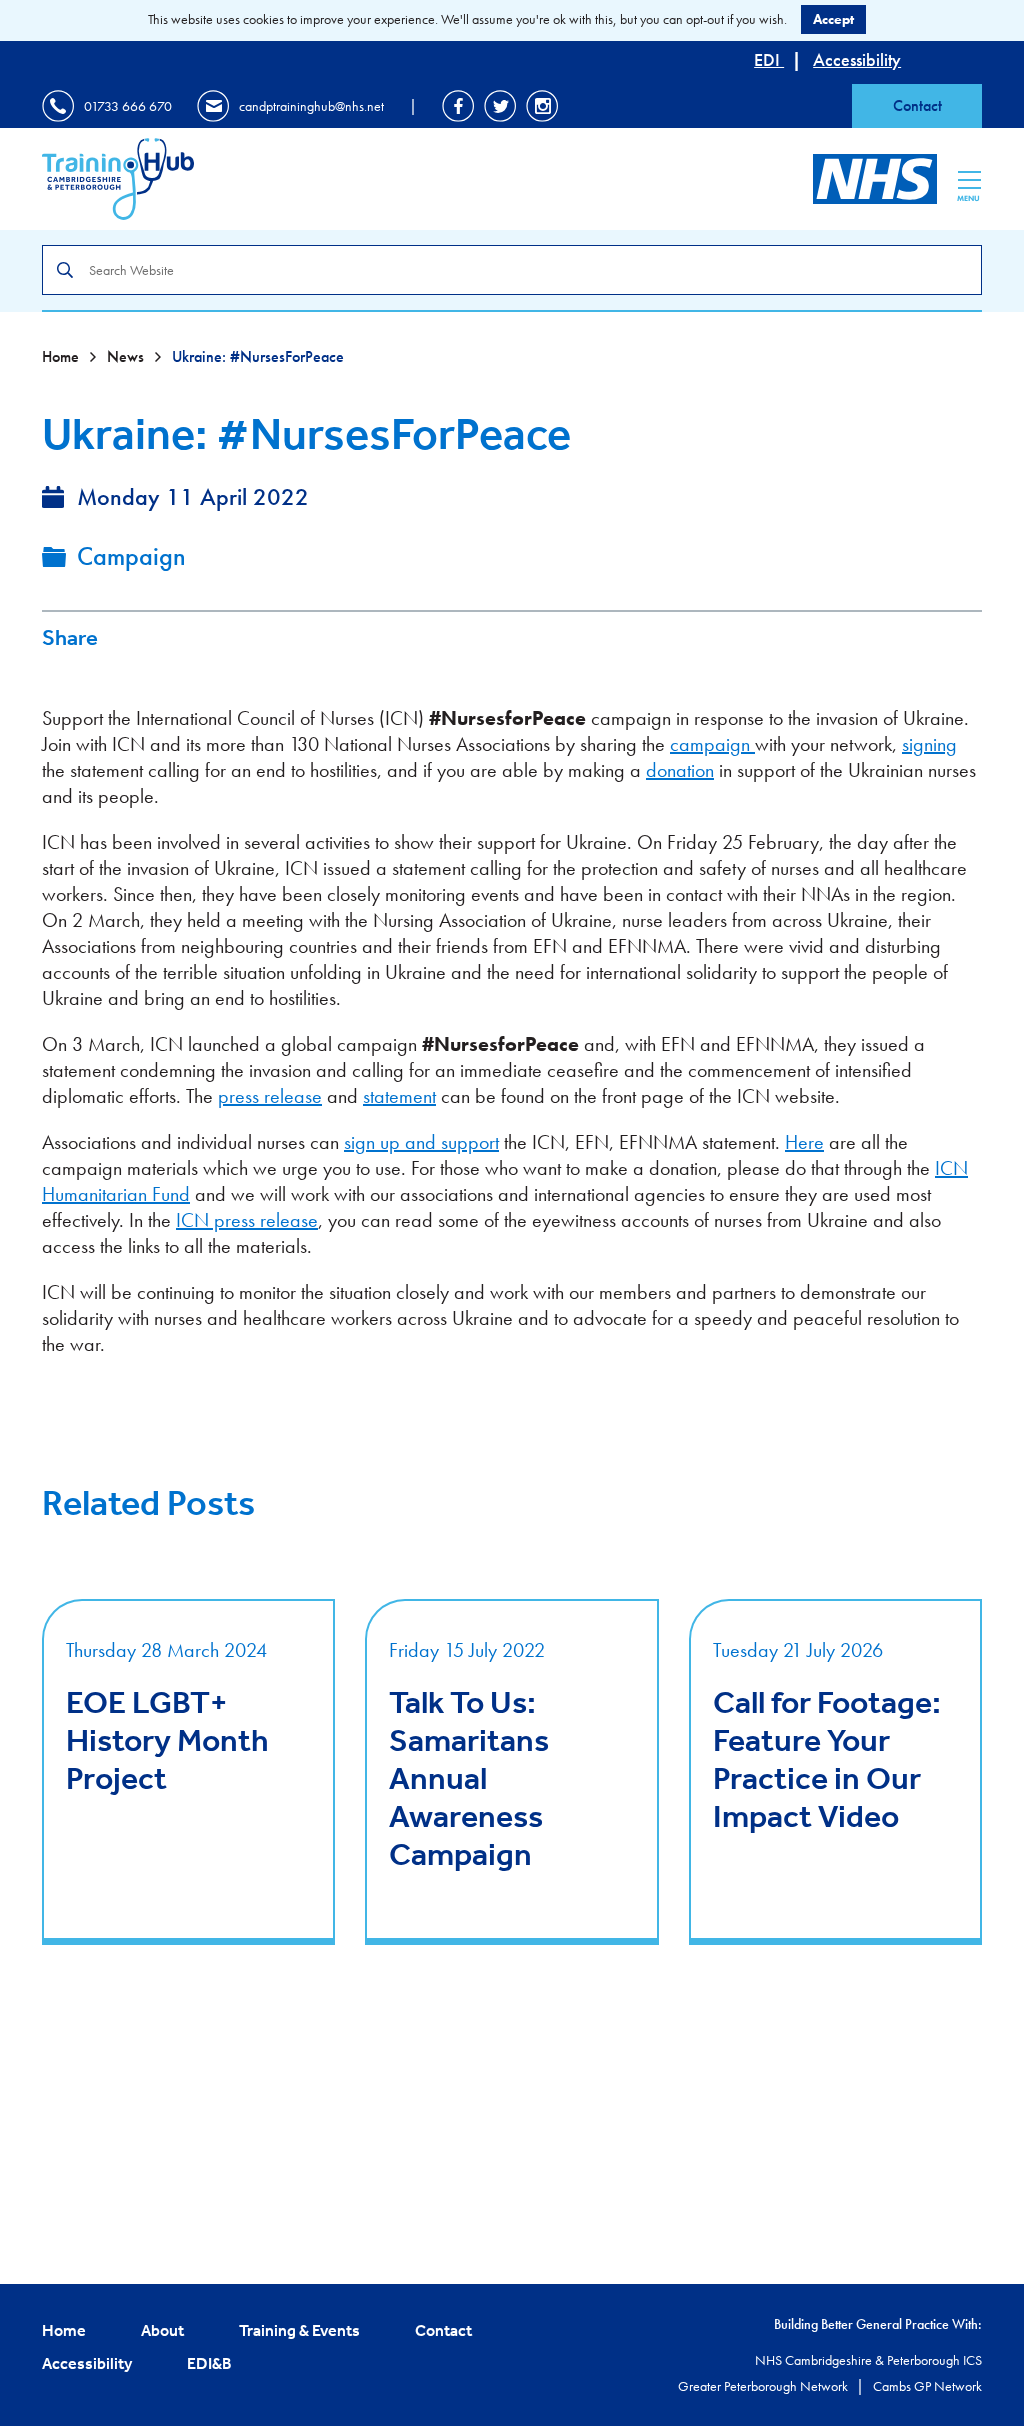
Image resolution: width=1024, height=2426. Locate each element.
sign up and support (421, 1142)
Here (804, 1142)
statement (399, 1096)
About (162, 2330)
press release (270, 1096)
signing (929, 744)
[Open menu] (969, 180)
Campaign (131, 556)
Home (62, 356)
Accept (833, 19)
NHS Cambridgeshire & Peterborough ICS (868, 2360)
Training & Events (299, 2330)
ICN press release (247, 1220)
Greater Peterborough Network (764, 2386)
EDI (769, 59)
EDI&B (209, 2363)
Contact (917, 105)
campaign (712, 744)
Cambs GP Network (927, 2386)
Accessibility (857, 59)
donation (680, 770)
